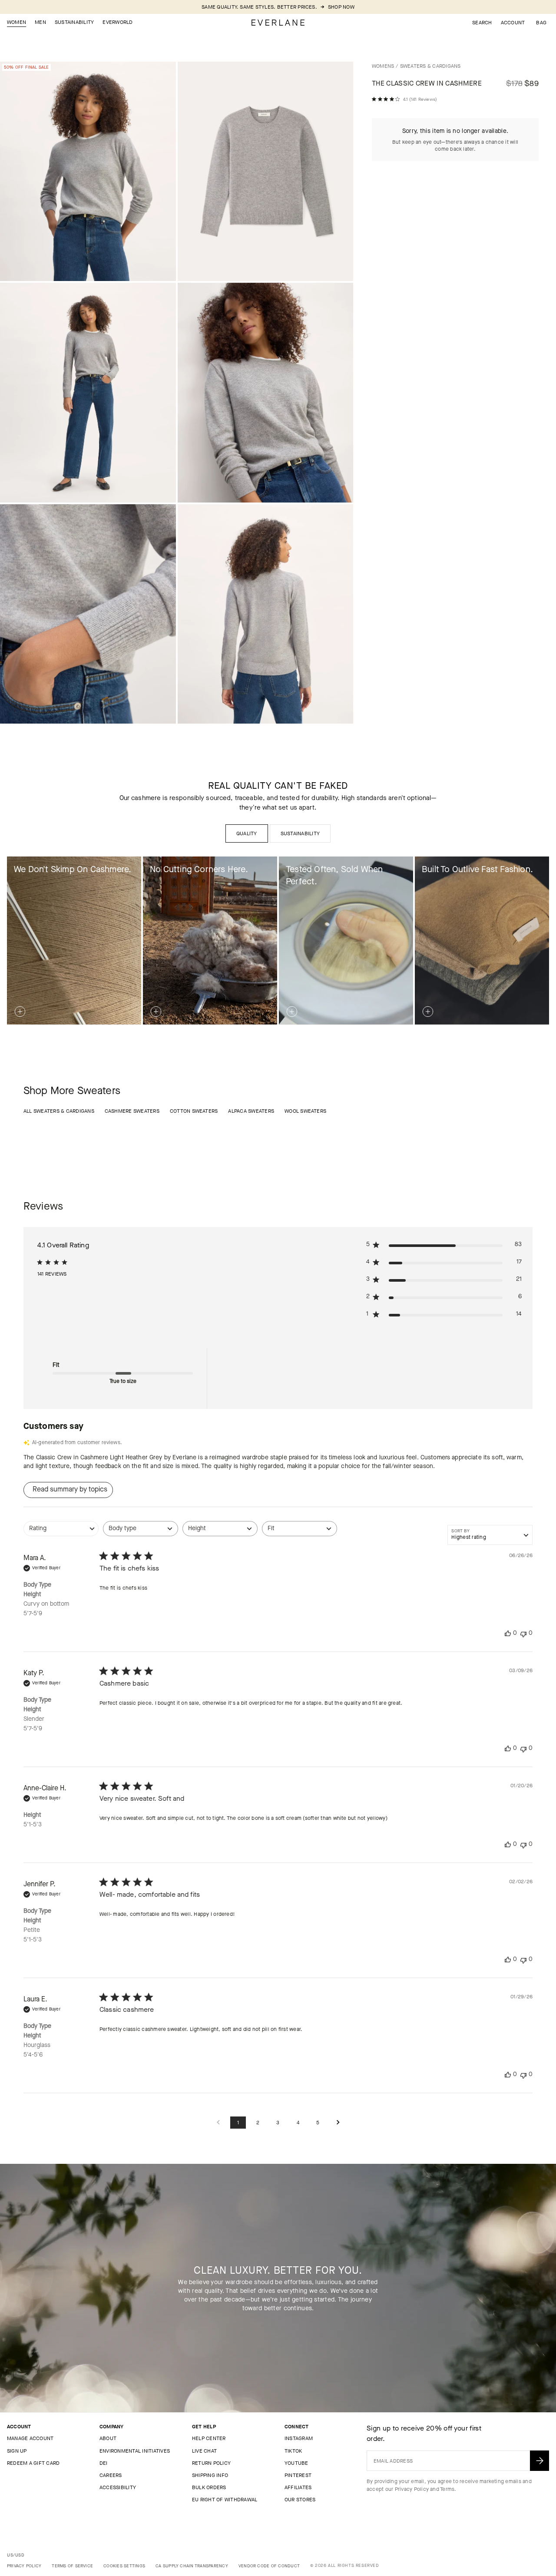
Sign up (17, 2451)
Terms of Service (72, 2566)
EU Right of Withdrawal (225, 2500)
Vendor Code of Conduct (269, 2566)
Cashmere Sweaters (132, 1111)
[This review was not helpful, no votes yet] (523, 1633)
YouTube (296, 2463)
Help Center (209, 2438)
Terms (447, 2489)
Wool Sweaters (305, 1111)
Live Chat (204, 2451)
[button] (541, 23)
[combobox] (61, 1533)
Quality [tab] (247, 833)
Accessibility (118, 2487)
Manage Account (30, 2438)
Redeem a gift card (33, 2463)
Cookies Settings (124, 2566)
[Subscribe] (539, 2461)
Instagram (299, 2438)
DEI (104, 2463)
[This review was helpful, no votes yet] (508, 1633)
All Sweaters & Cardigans (59, 1111)
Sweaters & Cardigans (430, 66)
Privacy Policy (412, 2489)
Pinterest (298, 2475)
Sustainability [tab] (300, 833)
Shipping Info (210, 2475)
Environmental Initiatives (135, 2451)
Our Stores (300, 2500)
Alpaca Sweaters (251, 1111)
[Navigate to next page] (338, 2123)
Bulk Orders (209, 2487)
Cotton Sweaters (194, 1111)
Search (482, 23)
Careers (111, 2475)
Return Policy (211, 2463)
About (108, 2438)
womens (383, 66)
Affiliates (298, 2487)
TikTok (293, 2451)
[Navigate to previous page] (218, 2123)
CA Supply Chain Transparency (192, 2566)
